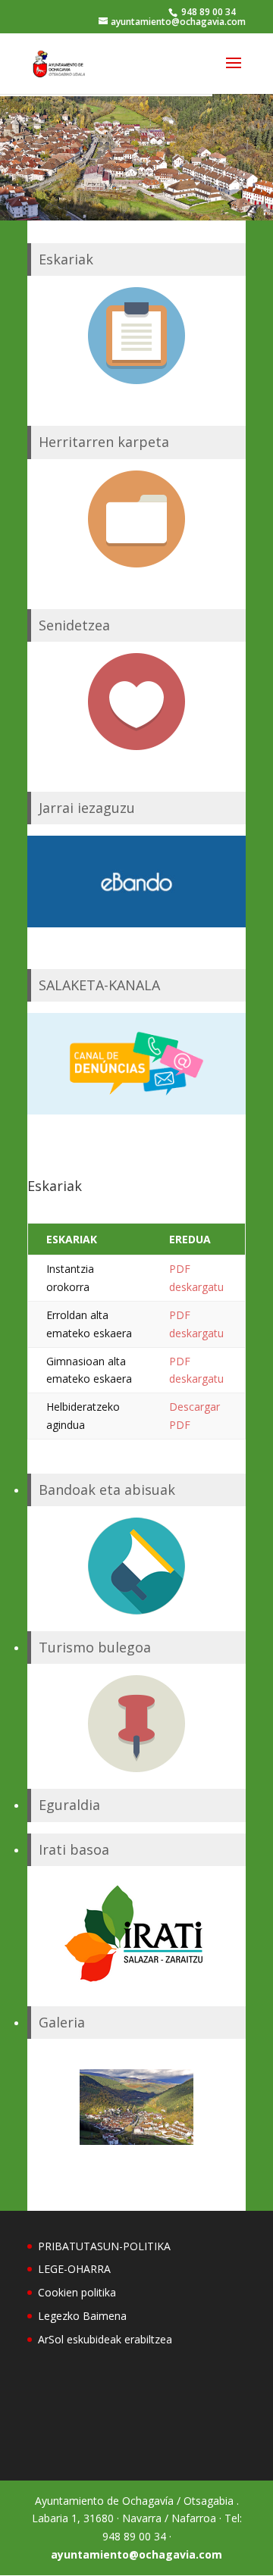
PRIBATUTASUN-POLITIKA (104, 2246)
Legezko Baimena (82, 2316)
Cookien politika (77, 2292)
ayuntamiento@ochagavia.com (136, 2554)
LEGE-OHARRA (74, 2269)
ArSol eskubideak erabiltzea (105, 2339)
